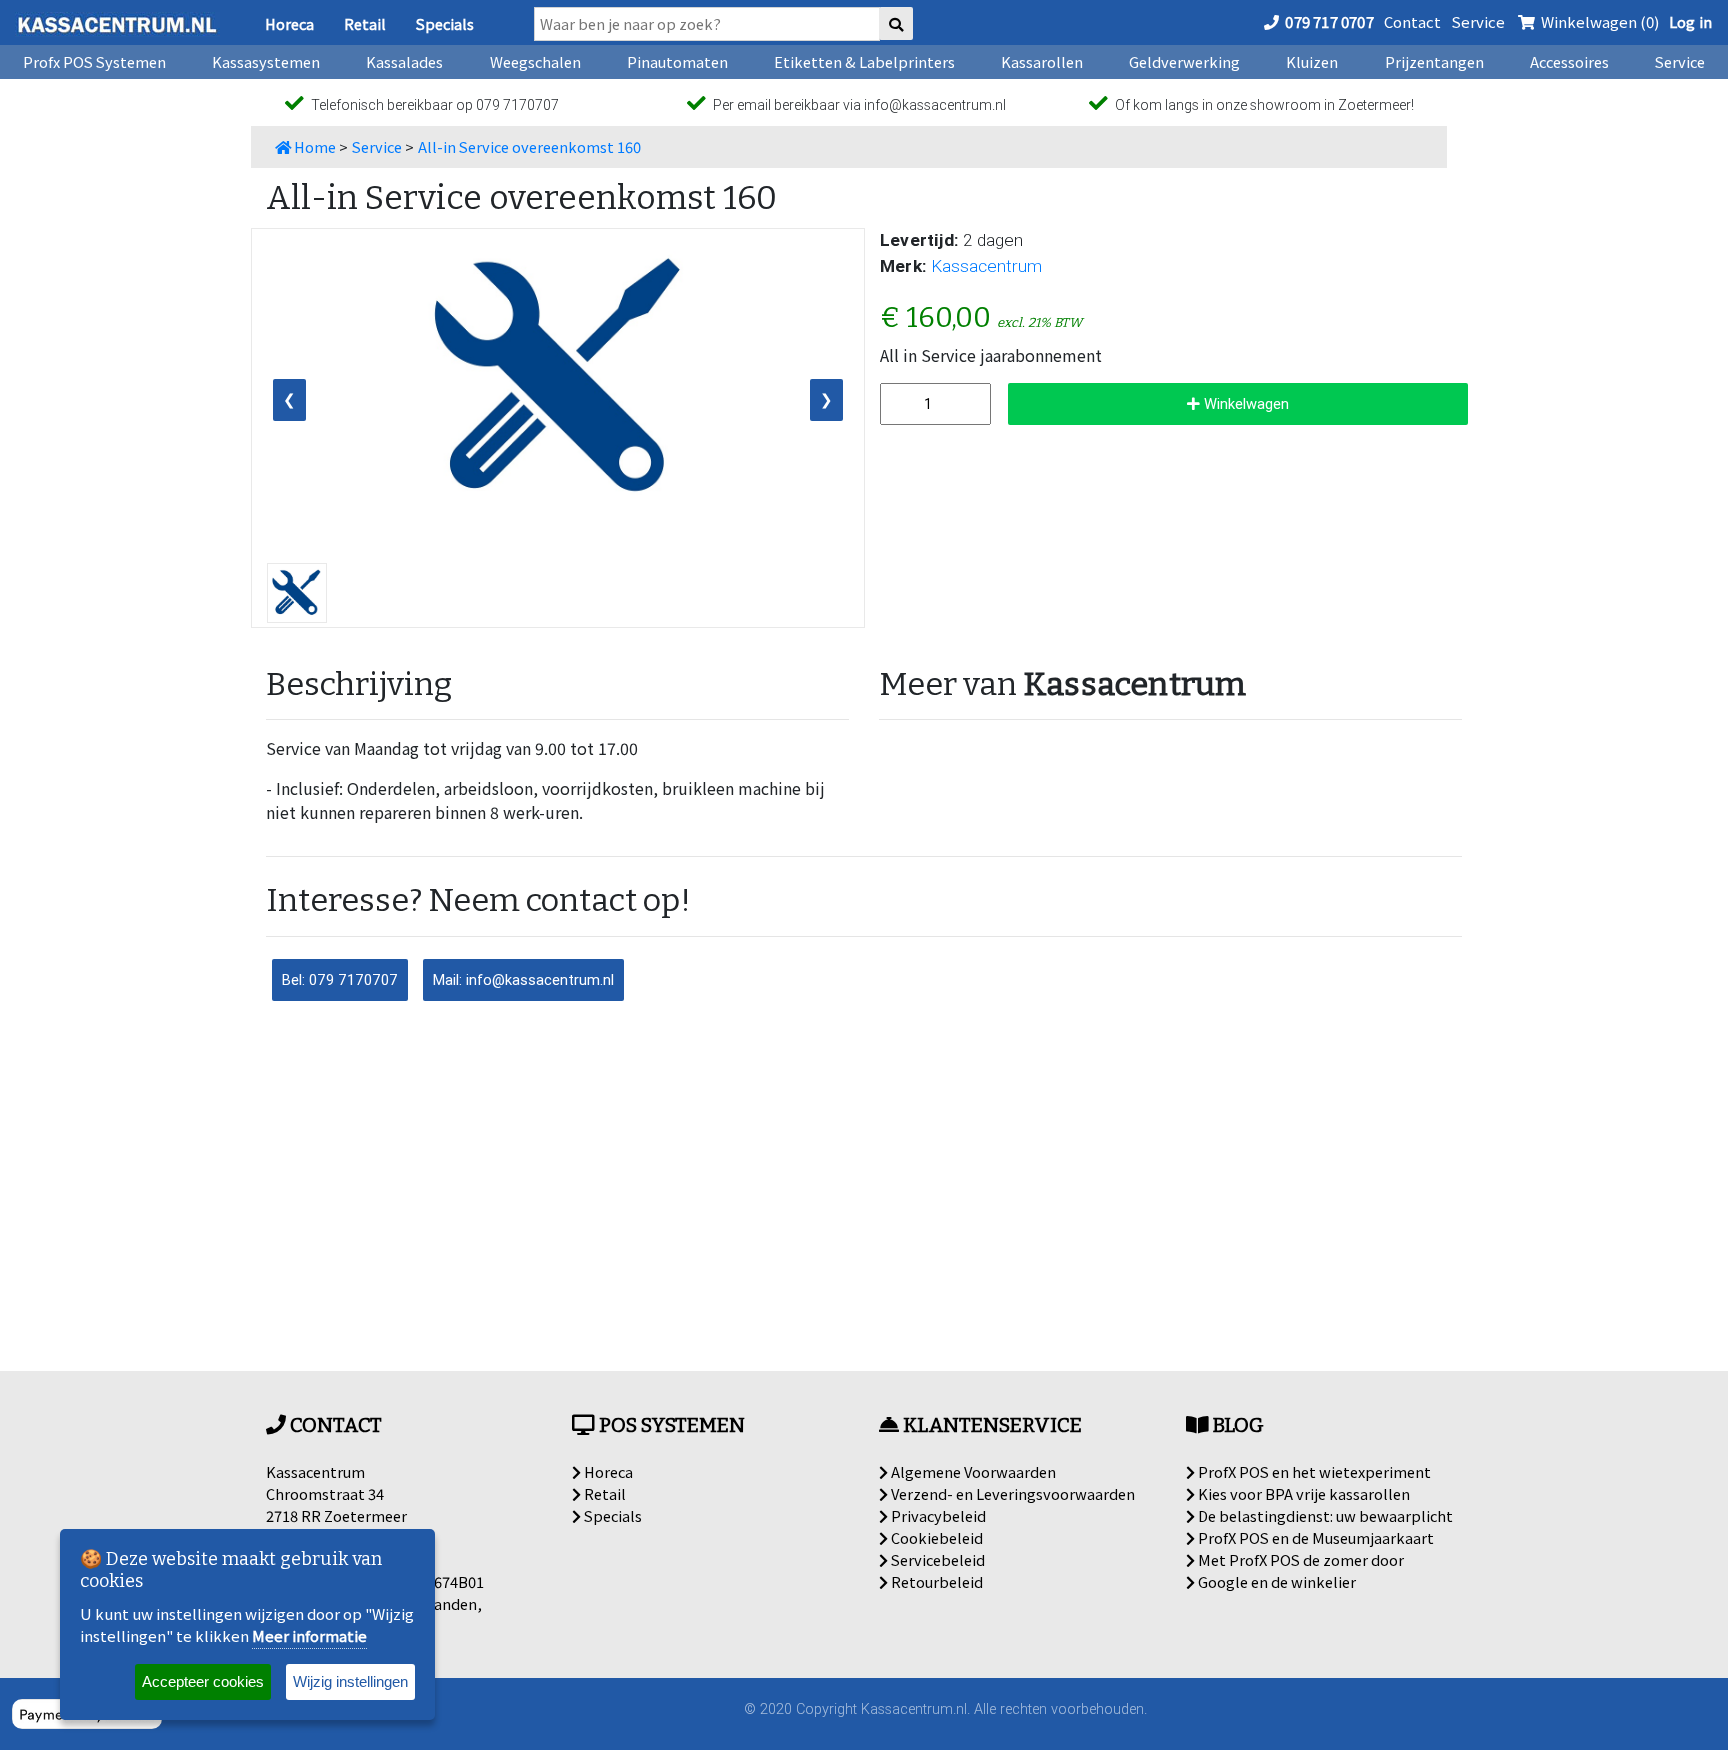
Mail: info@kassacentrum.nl (523, 979)
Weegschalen (535, 61)
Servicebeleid (936, 1559)
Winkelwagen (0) (1598, 21)
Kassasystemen (266, 61)
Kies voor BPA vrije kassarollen (1302, 1493)
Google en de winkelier (1275, 1581)
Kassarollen (1042, 61)
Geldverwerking (1184, 61)
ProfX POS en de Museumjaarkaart (1314, 1537)
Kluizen (1312, 61)
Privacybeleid (937, 1515)
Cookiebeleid (935, 1537)
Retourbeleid (935, 1581)
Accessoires (1569, 61)
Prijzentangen (1434, 61)
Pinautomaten (677, 61)
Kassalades (404, 61)
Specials (445, 23)
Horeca (289, 23)
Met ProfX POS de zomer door (1299, 1559)
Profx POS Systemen (94, 61)
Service (1478, 21)
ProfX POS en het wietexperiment (1313, 1471)
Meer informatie (309, 1635)
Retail (365, 23)
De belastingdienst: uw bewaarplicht (1324, 1515)
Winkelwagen (1244, 403)
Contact (1412, 21)
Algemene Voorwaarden (972, 1471)
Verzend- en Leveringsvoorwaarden (1011, 1493)
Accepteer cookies (203, 1681)
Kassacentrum (986, 266)
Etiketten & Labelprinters (864, 61)
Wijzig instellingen (350, 1681)
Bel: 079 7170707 (340, 979)
